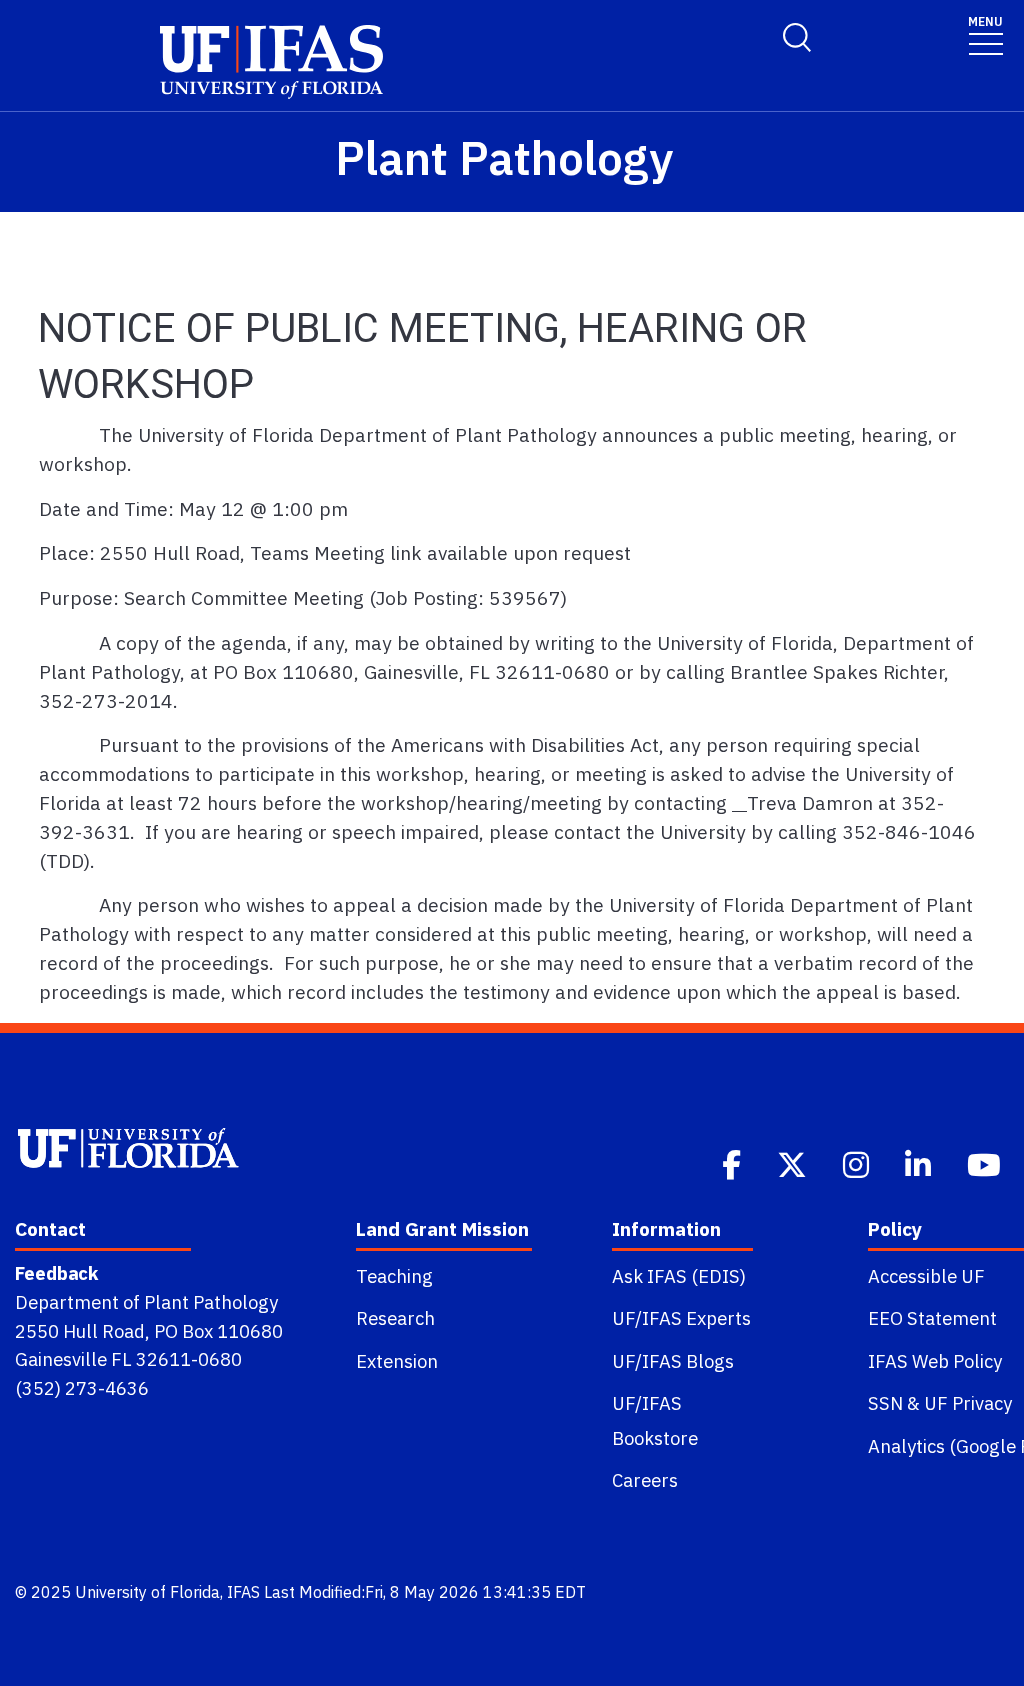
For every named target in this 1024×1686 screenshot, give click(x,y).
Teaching (394, 1276)
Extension (397, 1361)
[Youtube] (986, 1163)
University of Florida (147, 1592)
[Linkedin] (920, 1163)
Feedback (56, 1273)
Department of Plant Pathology (146, 1302)
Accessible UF (926, 1276)
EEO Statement (932, 1318)
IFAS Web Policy (935, 1361)
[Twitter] (794, 1163)
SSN (885, 1403)
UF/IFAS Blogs (673, 1361)
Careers (645, 1480)
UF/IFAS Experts (681, 1318)
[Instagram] (858, 1163)
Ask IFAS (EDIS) (679, 1276)
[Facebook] (733, 1163)
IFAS (243, 1592)
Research (395, 1318)
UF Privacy (968, 1403)
